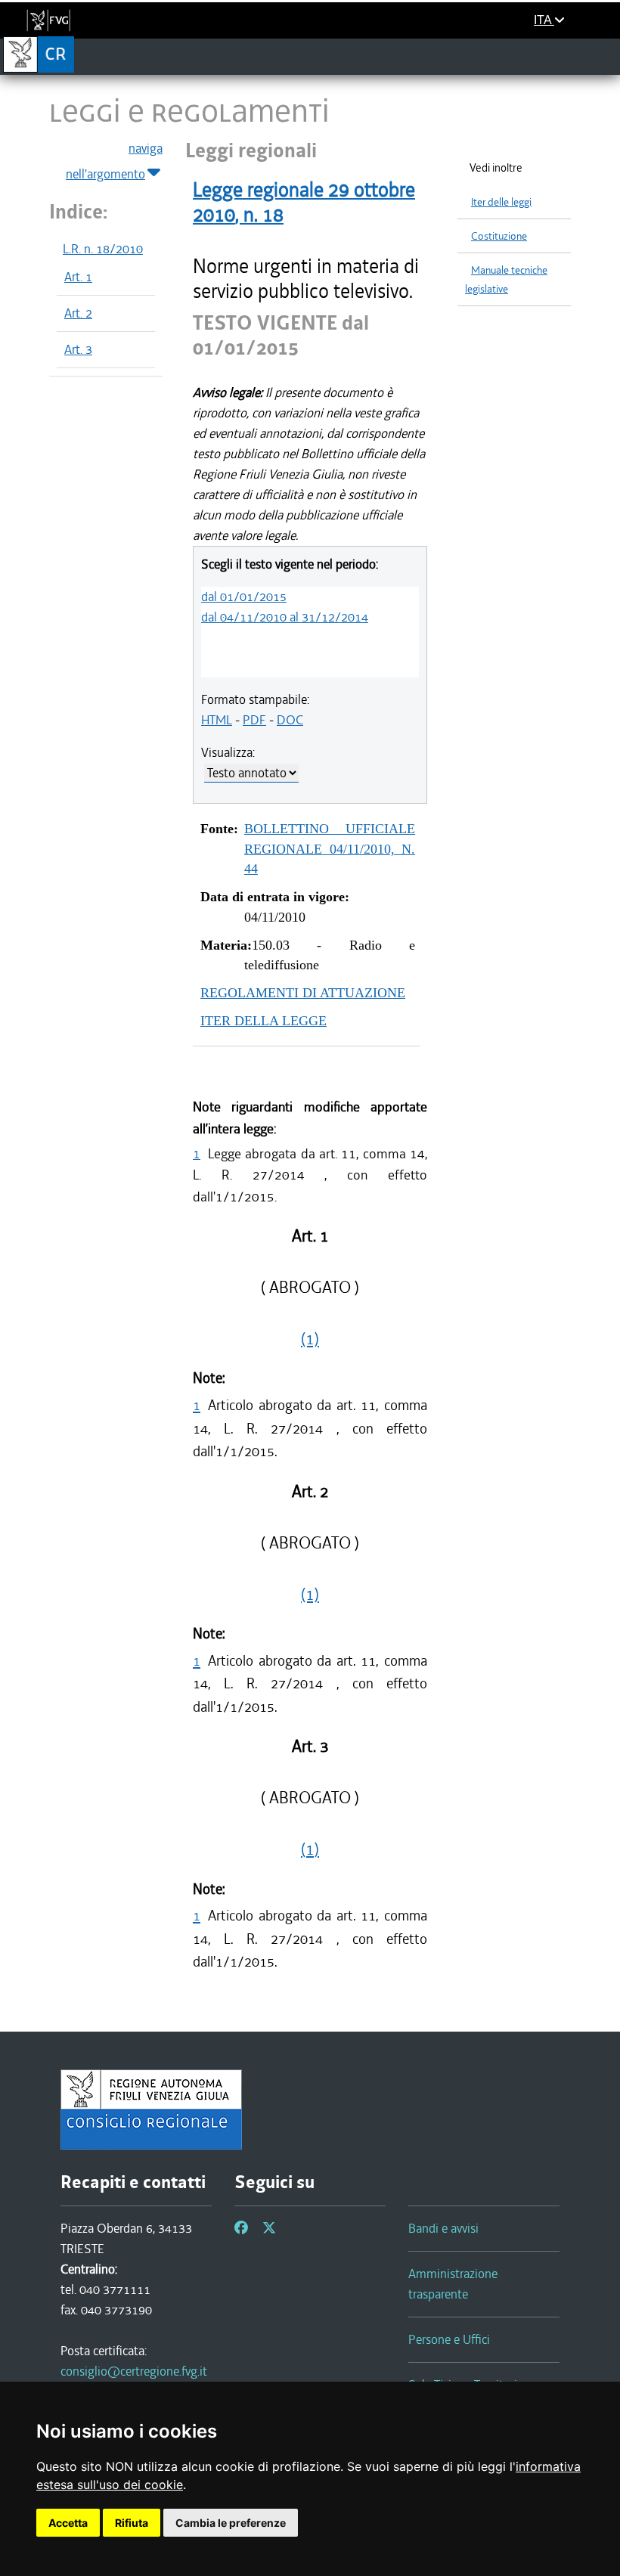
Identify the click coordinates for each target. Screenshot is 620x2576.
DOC (290, 720)
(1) (310, 1339)
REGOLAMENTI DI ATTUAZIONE (303, 993)
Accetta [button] (68, 2523)
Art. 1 (78, 277)
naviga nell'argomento (114, 161)
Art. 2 (78, 313)
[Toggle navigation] (604, 56)
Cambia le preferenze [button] (231, 2523)
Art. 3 (78, 349)
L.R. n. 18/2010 (103, 249)
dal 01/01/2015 (244, 597)
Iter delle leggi (501, 202)
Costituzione (499, 236)
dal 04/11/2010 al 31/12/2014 (285, 617)
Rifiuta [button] (132, 2523)
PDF (254, 720)
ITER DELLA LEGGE (263, 1021)
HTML (217, 720)
